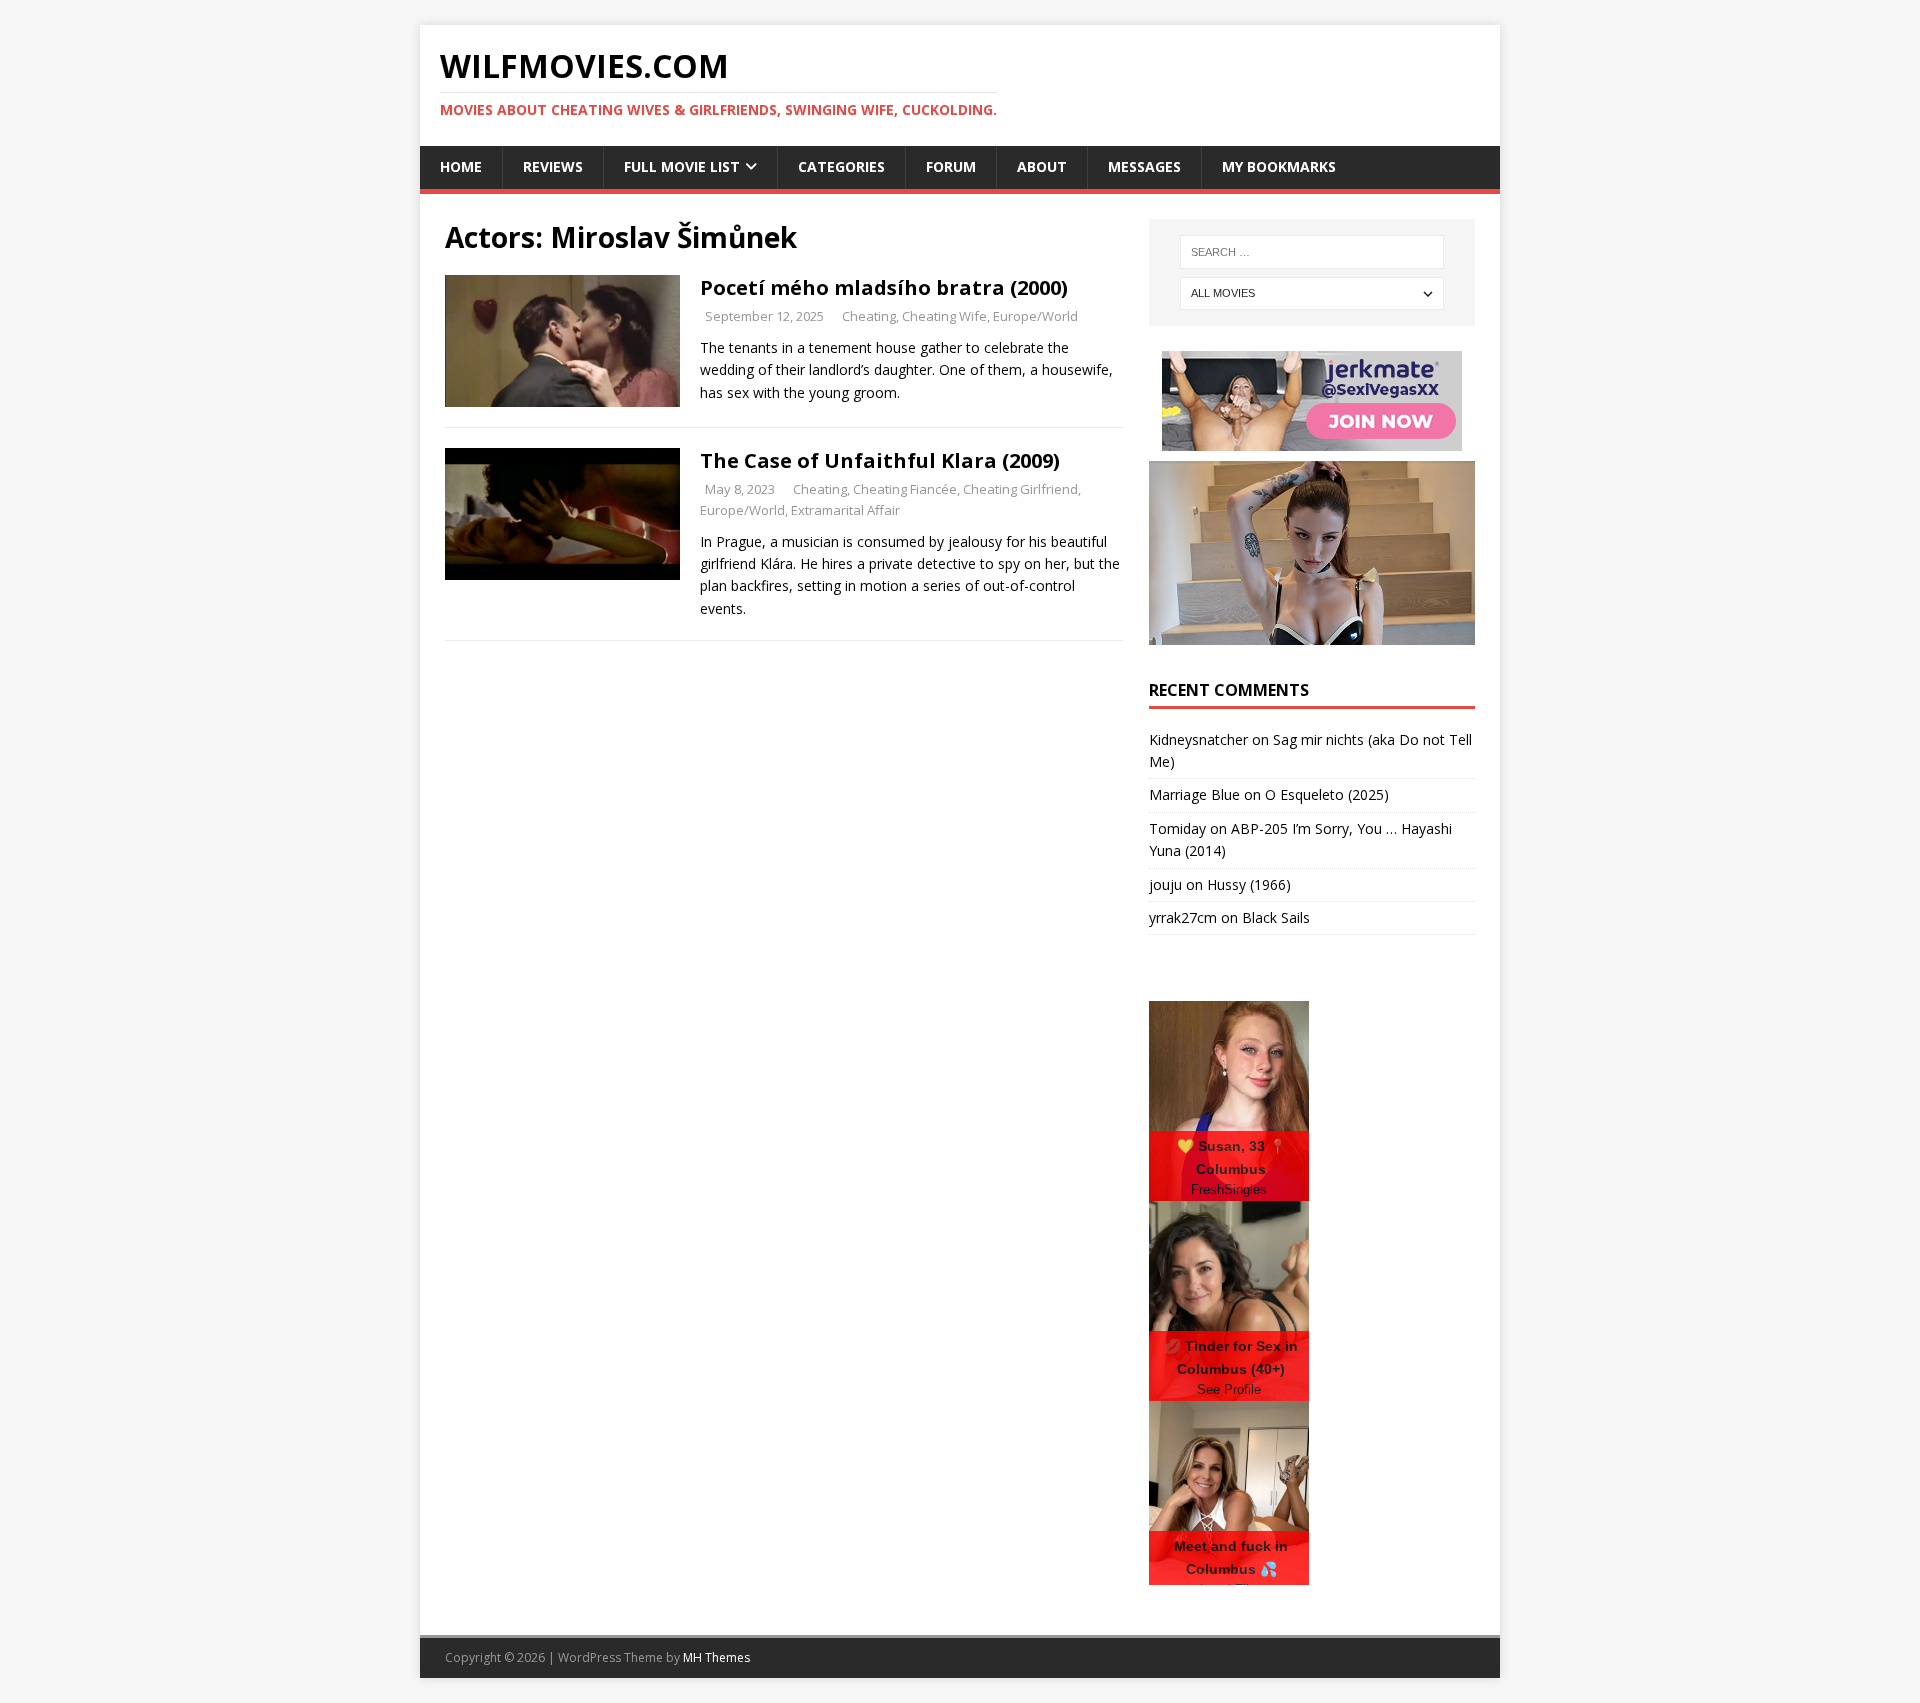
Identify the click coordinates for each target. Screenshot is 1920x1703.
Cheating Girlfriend (1020, 489)
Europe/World (1035, 316)
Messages (1144, 166)
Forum (951, 166)
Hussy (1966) (1249, 884)
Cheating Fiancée (905, 489)
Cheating (869, 316)
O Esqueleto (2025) (1327, 794)
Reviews (553, 166)
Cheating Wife (944, 316)
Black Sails (1276, 917)
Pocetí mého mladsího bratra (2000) (884, 287)
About (1042, 166)
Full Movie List (682, 166)
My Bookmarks (1279, 166)
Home (461, 166)
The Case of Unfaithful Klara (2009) (880, 460)
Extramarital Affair (845, 510)
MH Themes (716, 1657)
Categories (841, 166)
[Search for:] (1312, 252)
